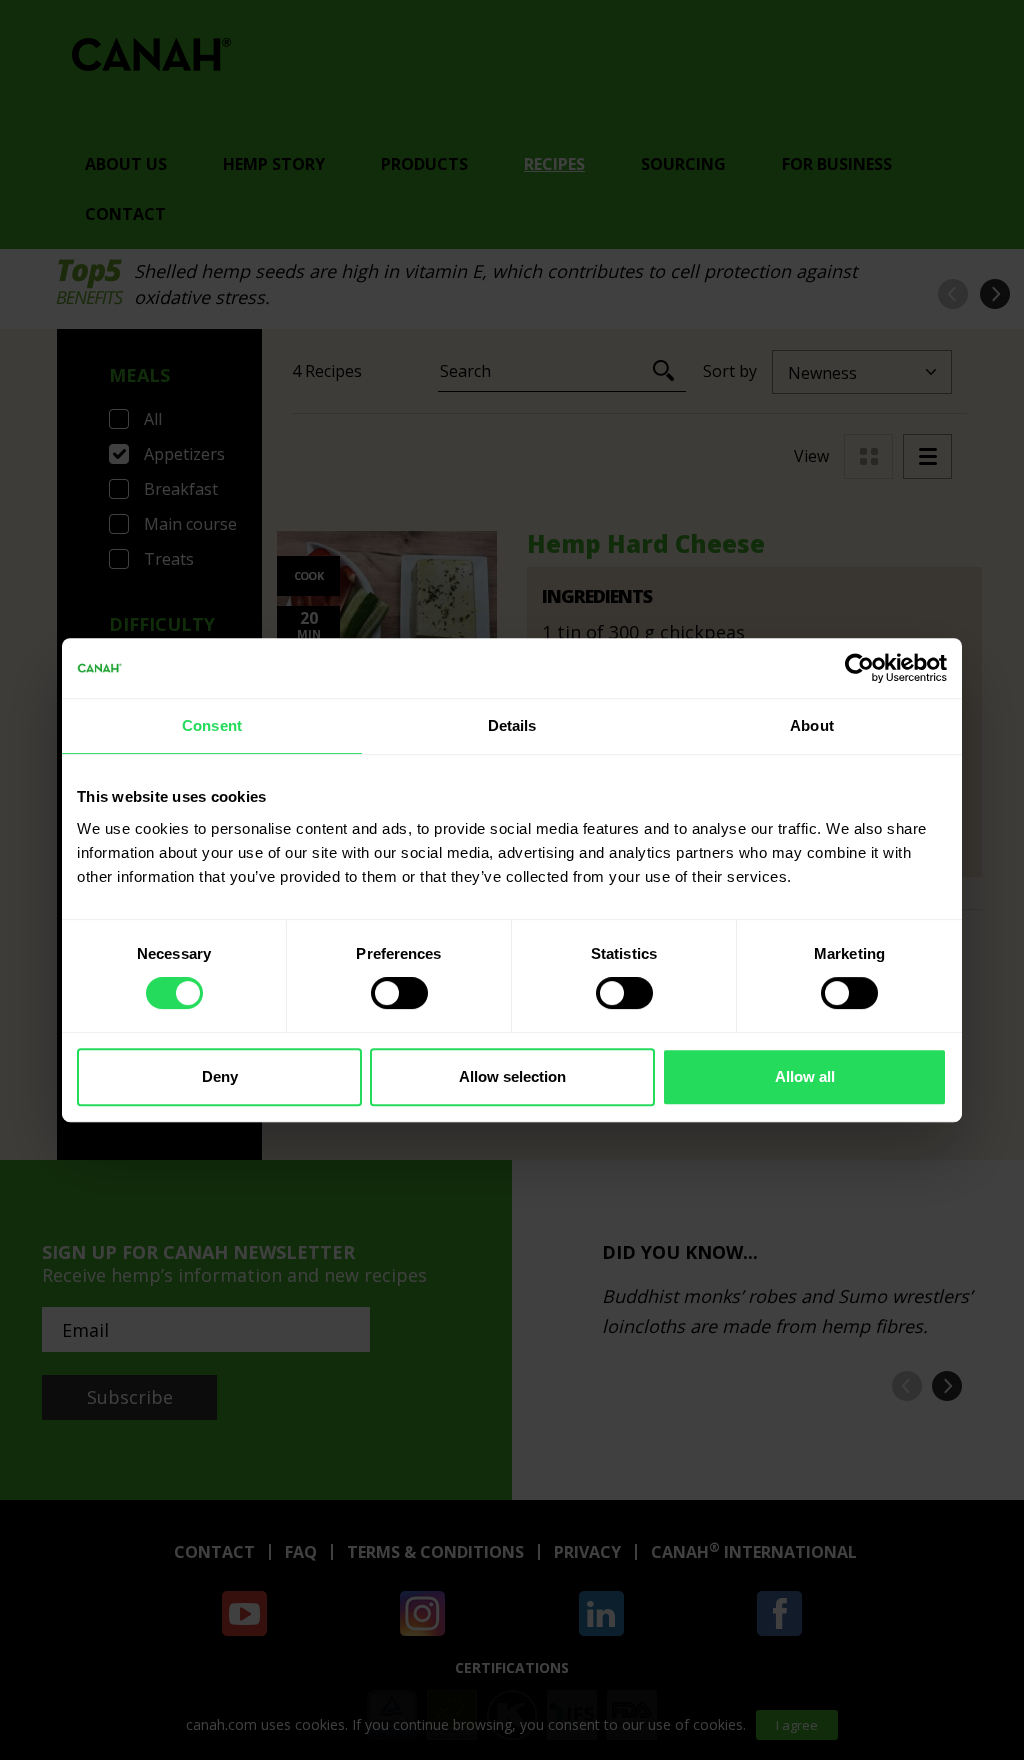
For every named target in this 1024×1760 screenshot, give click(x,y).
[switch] (399, 993)
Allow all (805, 1076)
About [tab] (812, 725)
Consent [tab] (212, 725)
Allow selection (512, 1076)
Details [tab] (512, 725)
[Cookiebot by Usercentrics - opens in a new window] (859, 668)
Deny (220, 1076)
